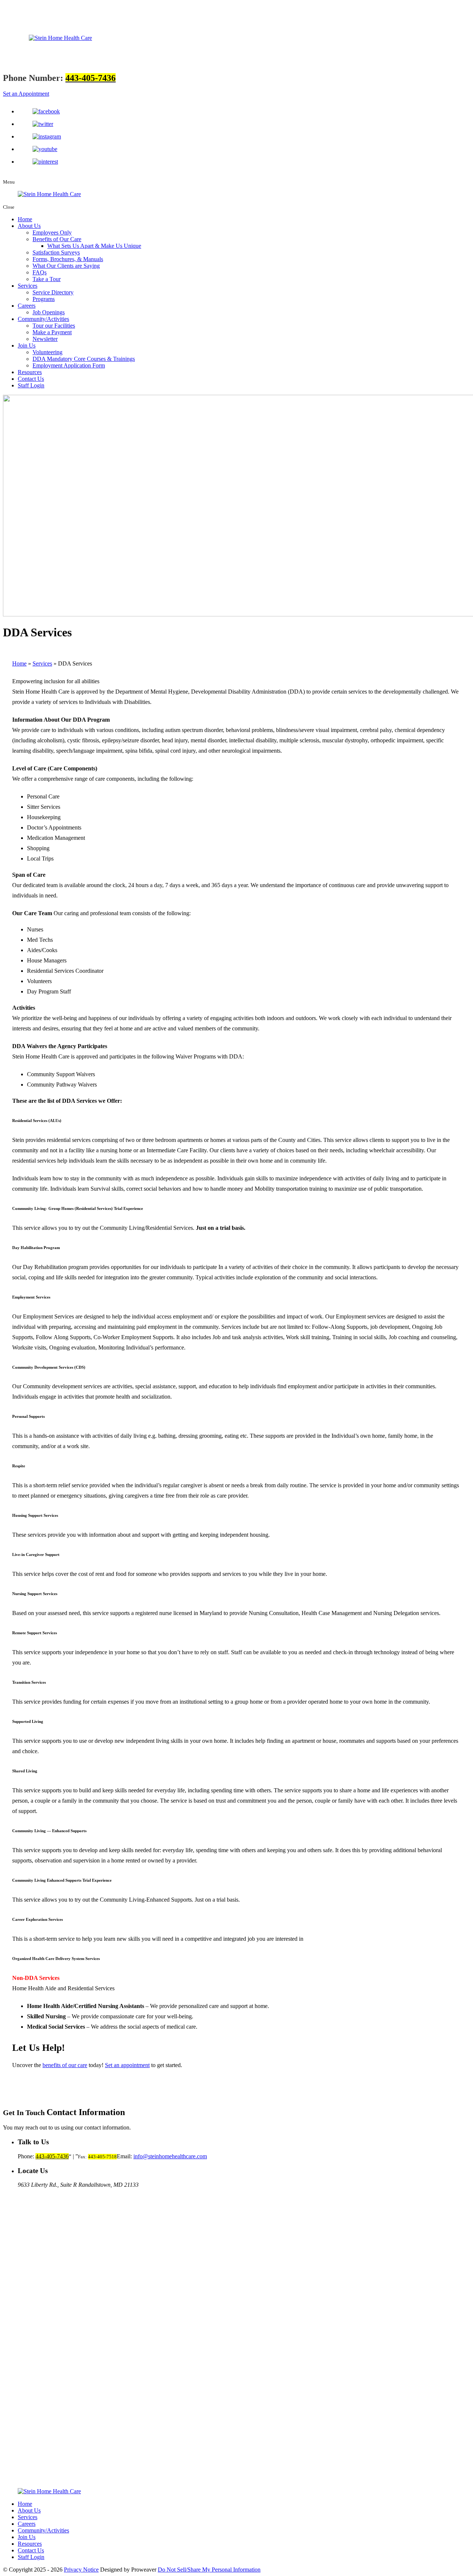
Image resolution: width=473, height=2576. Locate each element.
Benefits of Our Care (57, 239)
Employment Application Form (69, 365)
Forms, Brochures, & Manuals (68, 259)
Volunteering (47, 352)
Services (28, 286)
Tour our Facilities (54, 326)
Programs (44, 299)
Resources (30, 372)
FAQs (40, 272)
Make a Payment (52, 332)
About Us (29, 226)
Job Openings (49, 312)
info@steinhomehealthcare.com (170, 2156)
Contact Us (31, 379)
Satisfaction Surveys (56, 252)
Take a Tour (47, 279)
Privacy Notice (81, 2570)
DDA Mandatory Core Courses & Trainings (84, 359)
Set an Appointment (26, 94)
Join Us (27, 345)
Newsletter (45, 339)
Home (25, 219)
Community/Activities (43, 319)
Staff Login (31, 385)
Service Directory (53, 292)
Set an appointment (127, 2065)
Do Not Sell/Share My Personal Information (209, 2570)
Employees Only (52, 232)
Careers (27, 306)
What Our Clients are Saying (66, 266)
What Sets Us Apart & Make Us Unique (94, 246)
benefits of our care (65, 2065)
